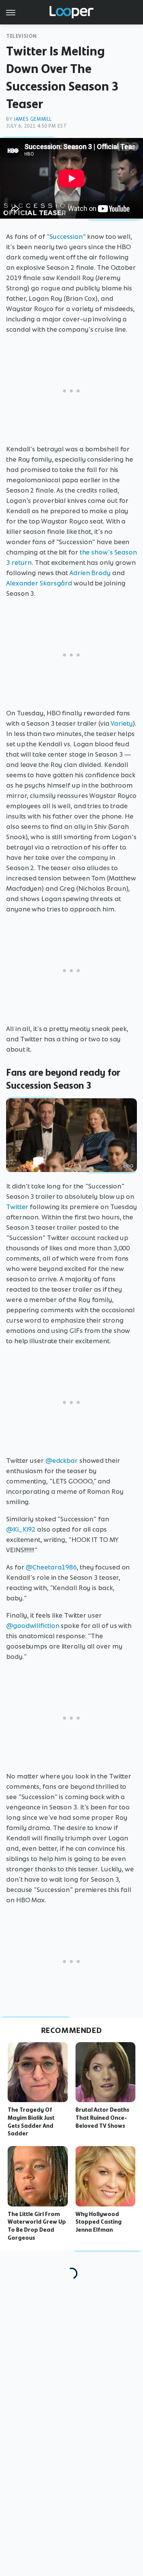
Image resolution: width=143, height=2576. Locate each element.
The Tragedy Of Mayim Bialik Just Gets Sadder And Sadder (31, 2122)
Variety (121, 723)
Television (22, 36)
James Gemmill (33, 119)
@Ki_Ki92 (21, 1529)
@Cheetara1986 (51, 1567)
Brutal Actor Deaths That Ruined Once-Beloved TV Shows (102, 2118)
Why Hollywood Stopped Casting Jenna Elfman (99, 2222)
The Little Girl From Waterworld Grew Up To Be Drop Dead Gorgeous (37, 2226)
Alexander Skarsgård (39, 583)
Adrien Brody (89, 573)
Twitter (17, 1207)
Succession (66, 237)
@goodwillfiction (33, 1626)
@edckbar (62, 1461)
